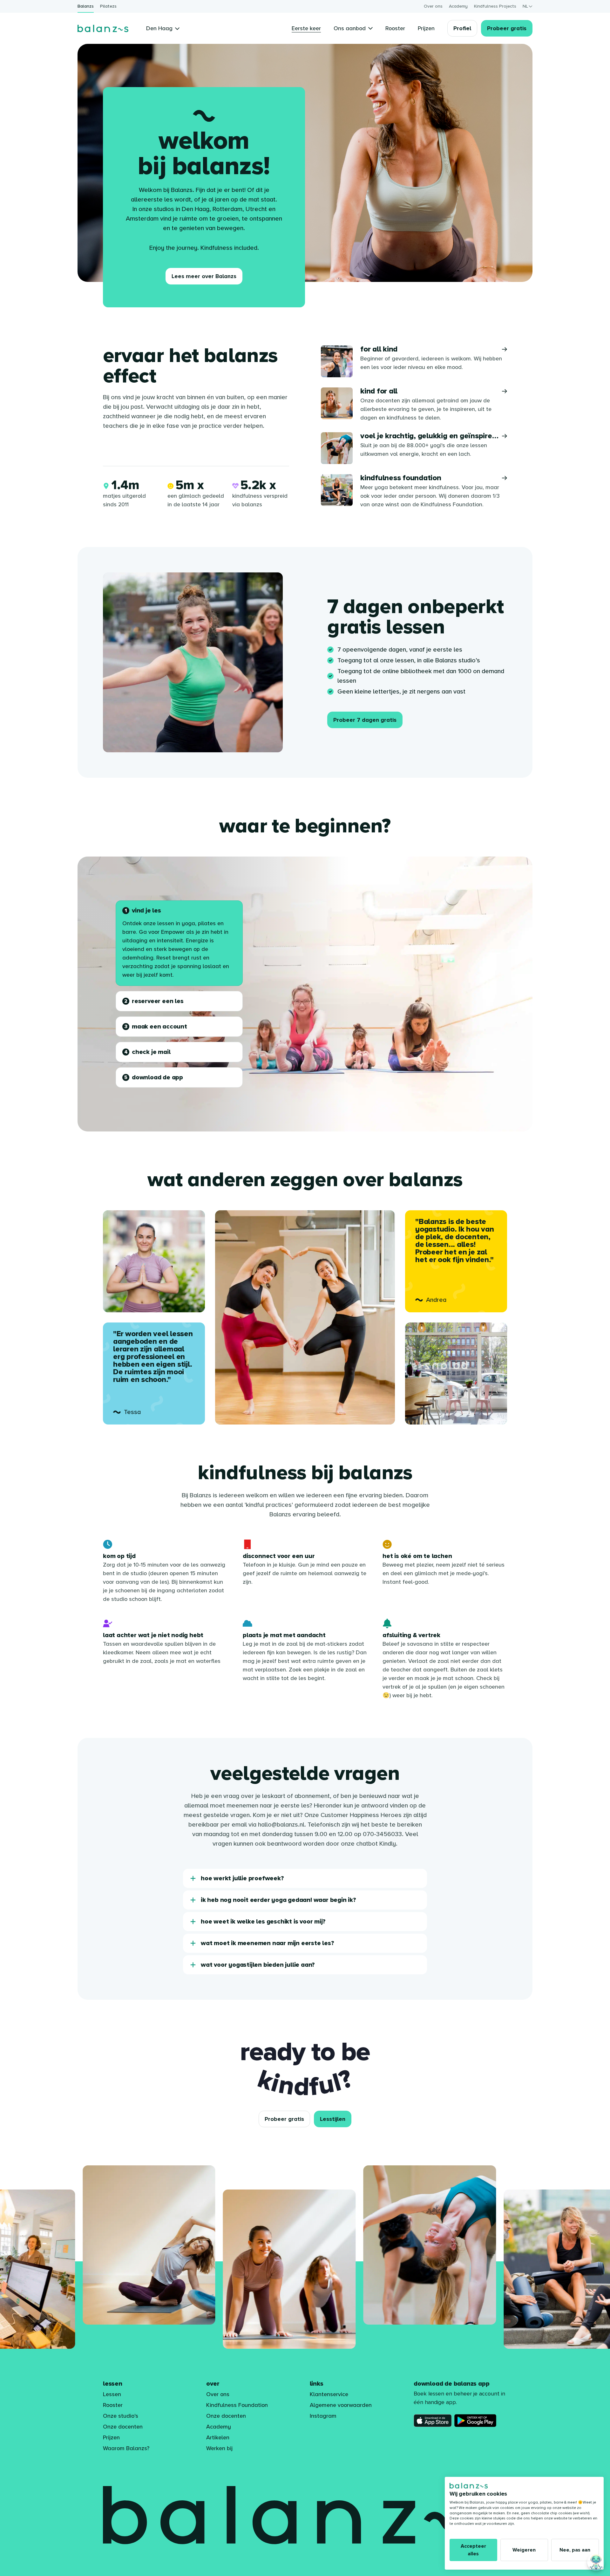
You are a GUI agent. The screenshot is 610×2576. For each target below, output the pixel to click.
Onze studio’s (121, 2416)
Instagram (323, 2416)
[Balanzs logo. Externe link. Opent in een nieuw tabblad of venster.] (469, 2486)
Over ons (433, 6)
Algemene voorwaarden (341, 2405)
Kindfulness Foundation (237, 2405)
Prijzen (111, 2437)
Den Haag (159, 28)
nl (525, 6)
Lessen (112, 2394)
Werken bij (219, 2448)
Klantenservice (329, 2394)
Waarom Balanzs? (126, 2448)
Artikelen (218, 2437)
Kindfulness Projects (495, 6)
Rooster (113, 2405)
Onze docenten (123, 2427)
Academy (458, 6)
